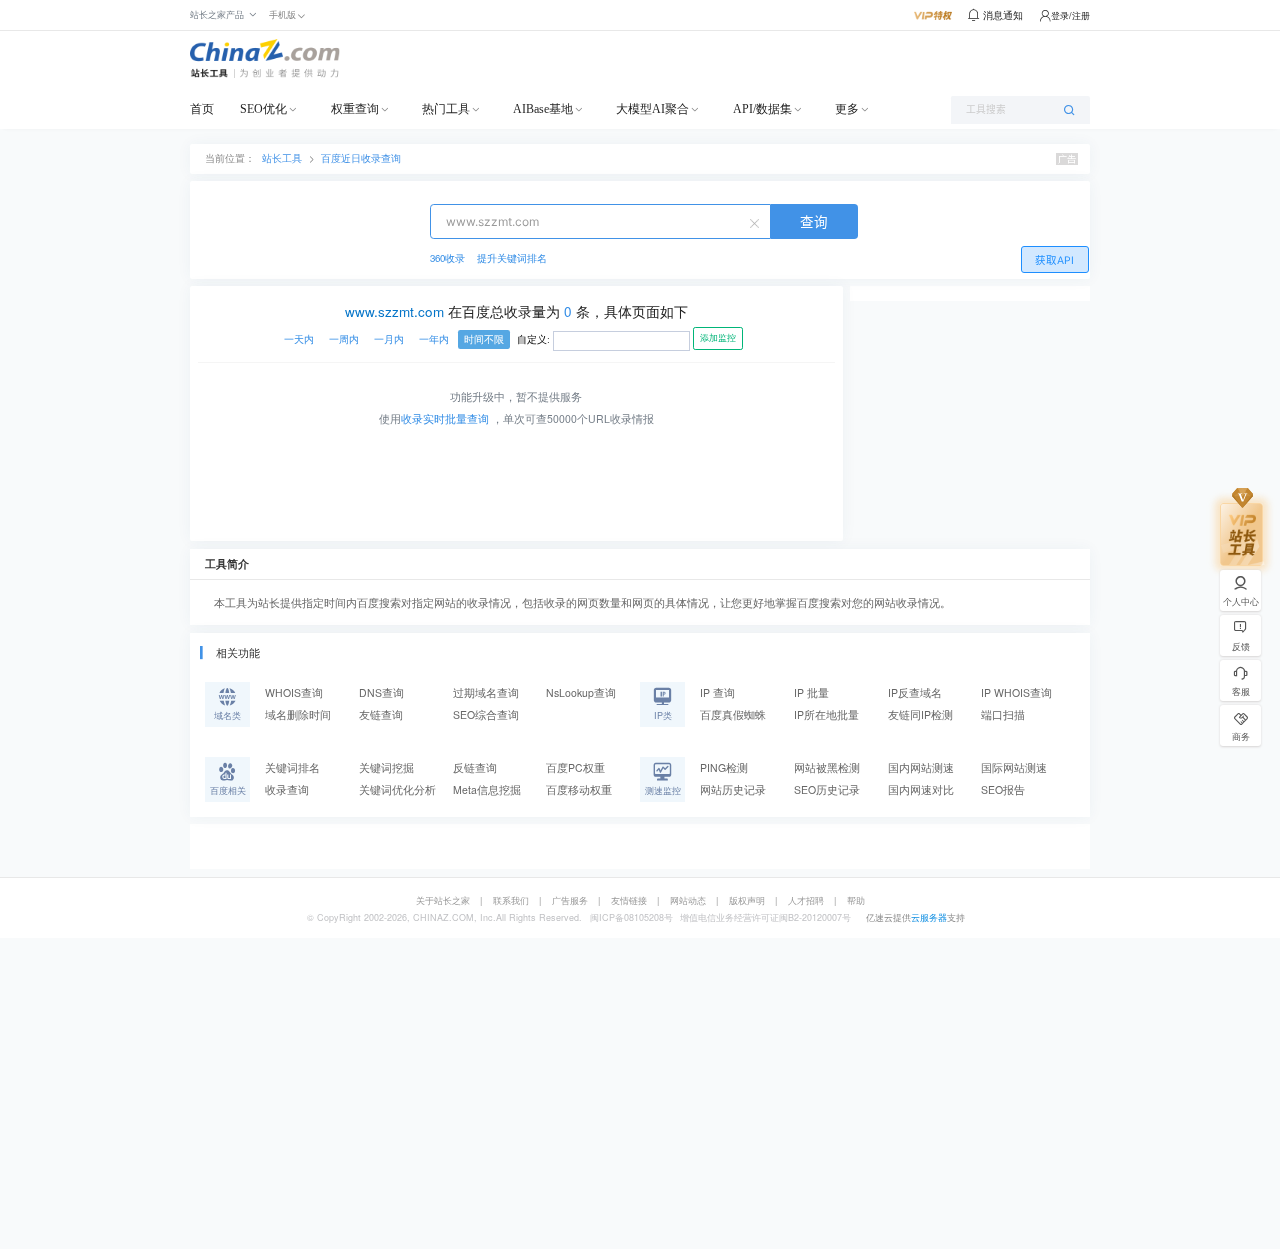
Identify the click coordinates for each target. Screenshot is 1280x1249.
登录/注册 (1070, 15)
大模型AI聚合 (652, 109)
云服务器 (929, 917)
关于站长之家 (443, 900)
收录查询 (287, 789)
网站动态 (688, 900)
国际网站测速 (1014, 767)
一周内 (344, 339)
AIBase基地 (543, 109)
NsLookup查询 (581, 692)
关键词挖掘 (386, 767)
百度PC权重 (575, 767)
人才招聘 (806, 900)
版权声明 (747, 900)
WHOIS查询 (294, 692)
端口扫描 (1003, 714)
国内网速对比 (921, 789)
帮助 (856, 900)
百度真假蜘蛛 (733, 714)
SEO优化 (263, 109)
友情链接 (629, 900)
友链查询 (381, 714)
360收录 (447, 258)
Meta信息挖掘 (487, 789)
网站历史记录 (733, 789)
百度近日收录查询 (361, 158)
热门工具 (446, 109)
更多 (847, 109)
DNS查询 (381, 692)
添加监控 (718, 338)
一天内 (299, 339)
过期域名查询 (486, 692)
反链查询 (475, 767)
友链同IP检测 (920, 714)
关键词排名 (292, 767)
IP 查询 (717, 692)
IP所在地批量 (826, 714)
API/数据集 (762, 109)
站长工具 (282, 158)
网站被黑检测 (827, 767)
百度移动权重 (579, 789)
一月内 (389, 339)
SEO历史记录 (827, 789)
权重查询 (355, 109)
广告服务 (570, 900)
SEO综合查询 (486, 714)
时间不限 (484, 339)
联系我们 (511, 900)
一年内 (434, 339)
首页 (202, 109)
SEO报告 (1003, 789)
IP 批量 (811, 692)
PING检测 (724, 767)
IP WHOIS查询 (1016, 692)
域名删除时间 (298, 714)
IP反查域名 (915, 692)
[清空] (757, 222)
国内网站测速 (921, 767)
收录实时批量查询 (445, 418)
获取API (1054, 260)
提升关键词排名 (512, 258)
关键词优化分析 (397, 789)
